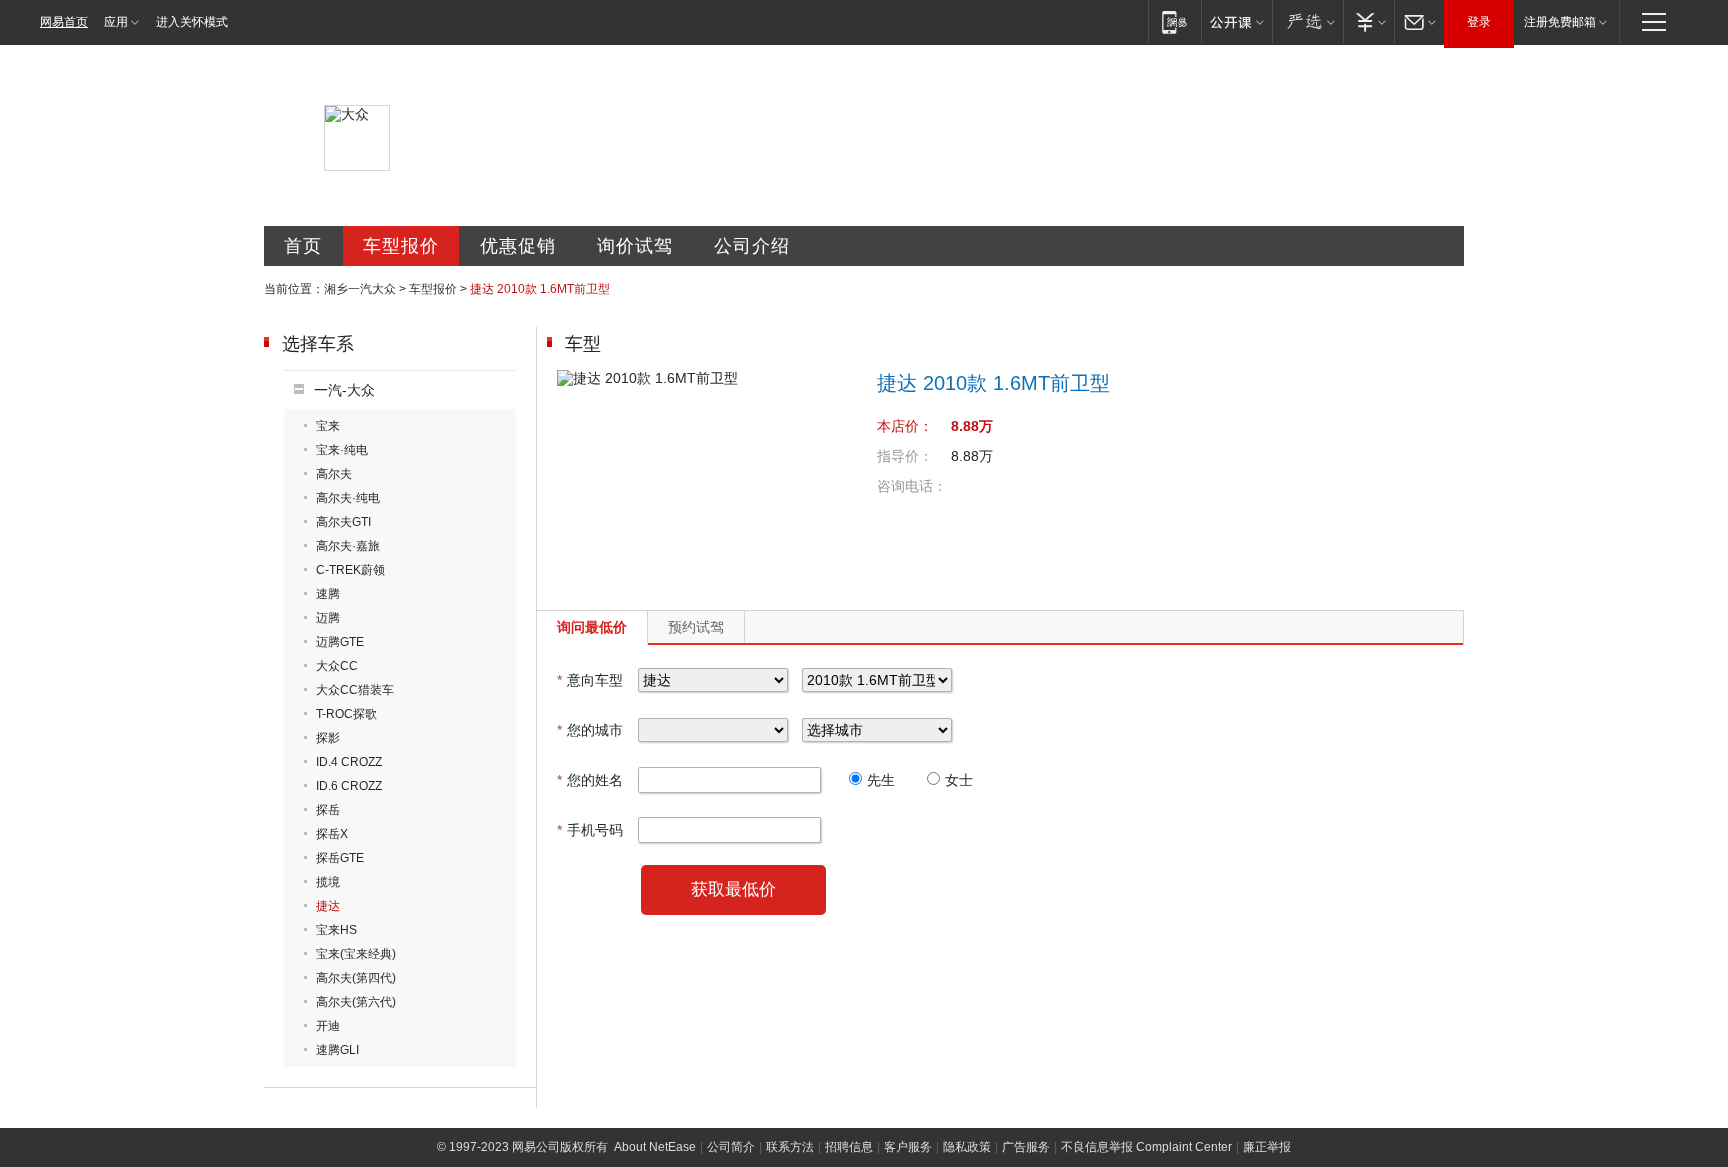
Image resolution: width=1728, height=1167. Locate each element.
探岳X (332, 834)
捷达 (328, 906)
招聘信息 (849, 1147)
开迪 (328, 1026)
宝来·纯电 (342, 450)
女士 (959, 780)
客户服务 (908, 1147)
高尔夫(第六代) (356, 1002)
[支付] (1368, 21)
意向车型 (590, 680)
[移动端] (1174, 21)
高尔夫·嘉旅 (348, 546)
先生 (881, 780)
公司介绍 (752, 246)
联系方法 (790, 1147)
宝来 (328, 426)
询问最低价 (592, 627)
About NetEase (655, 1147)
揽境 (328, 882)
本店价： (905, 426)
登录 (1479, 22)
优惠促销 (518, 246)
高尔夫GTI (343, 522)
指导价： (905, 456)
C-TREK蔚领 (350, 570)
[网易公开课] (1236, 21)
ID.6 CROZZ (349, 786)
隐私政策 (967, 1147)
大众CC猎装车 (355, 690)
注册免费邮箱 (1560, 22)
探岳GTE (340, 858)
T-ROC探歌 (346, 714)
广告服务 (1026, 1147)
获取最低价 (733, 889)
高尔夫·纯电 (348, 498)
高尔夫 (334, 474)
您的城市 (590, 730)
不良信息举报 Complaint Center (1146, 1147)
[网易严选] (1307, 21)
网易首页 (64, 22)
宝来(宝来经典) (356, 954)
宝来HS (336, 930)
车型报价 (401, 246)
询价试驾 (635, 246)
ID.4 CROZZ (349, 762)
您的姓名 (590, 780)
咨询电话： (912, 486)
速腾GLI (337, 1050)
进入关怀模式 (192, 22)
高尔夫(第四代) (356, 978)
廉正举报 (1267, 1147)
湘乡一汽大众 (360, 289)
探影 (328, 738)
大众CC (337, 666)
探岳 (328, 810)
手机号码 (590, 830)
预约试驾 (696, 627)
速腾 (328, 594)
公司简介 (731, 1147)
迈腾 (328, 618)
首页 (303, 246)
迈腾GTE (340, 642)
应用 (116, 22)
